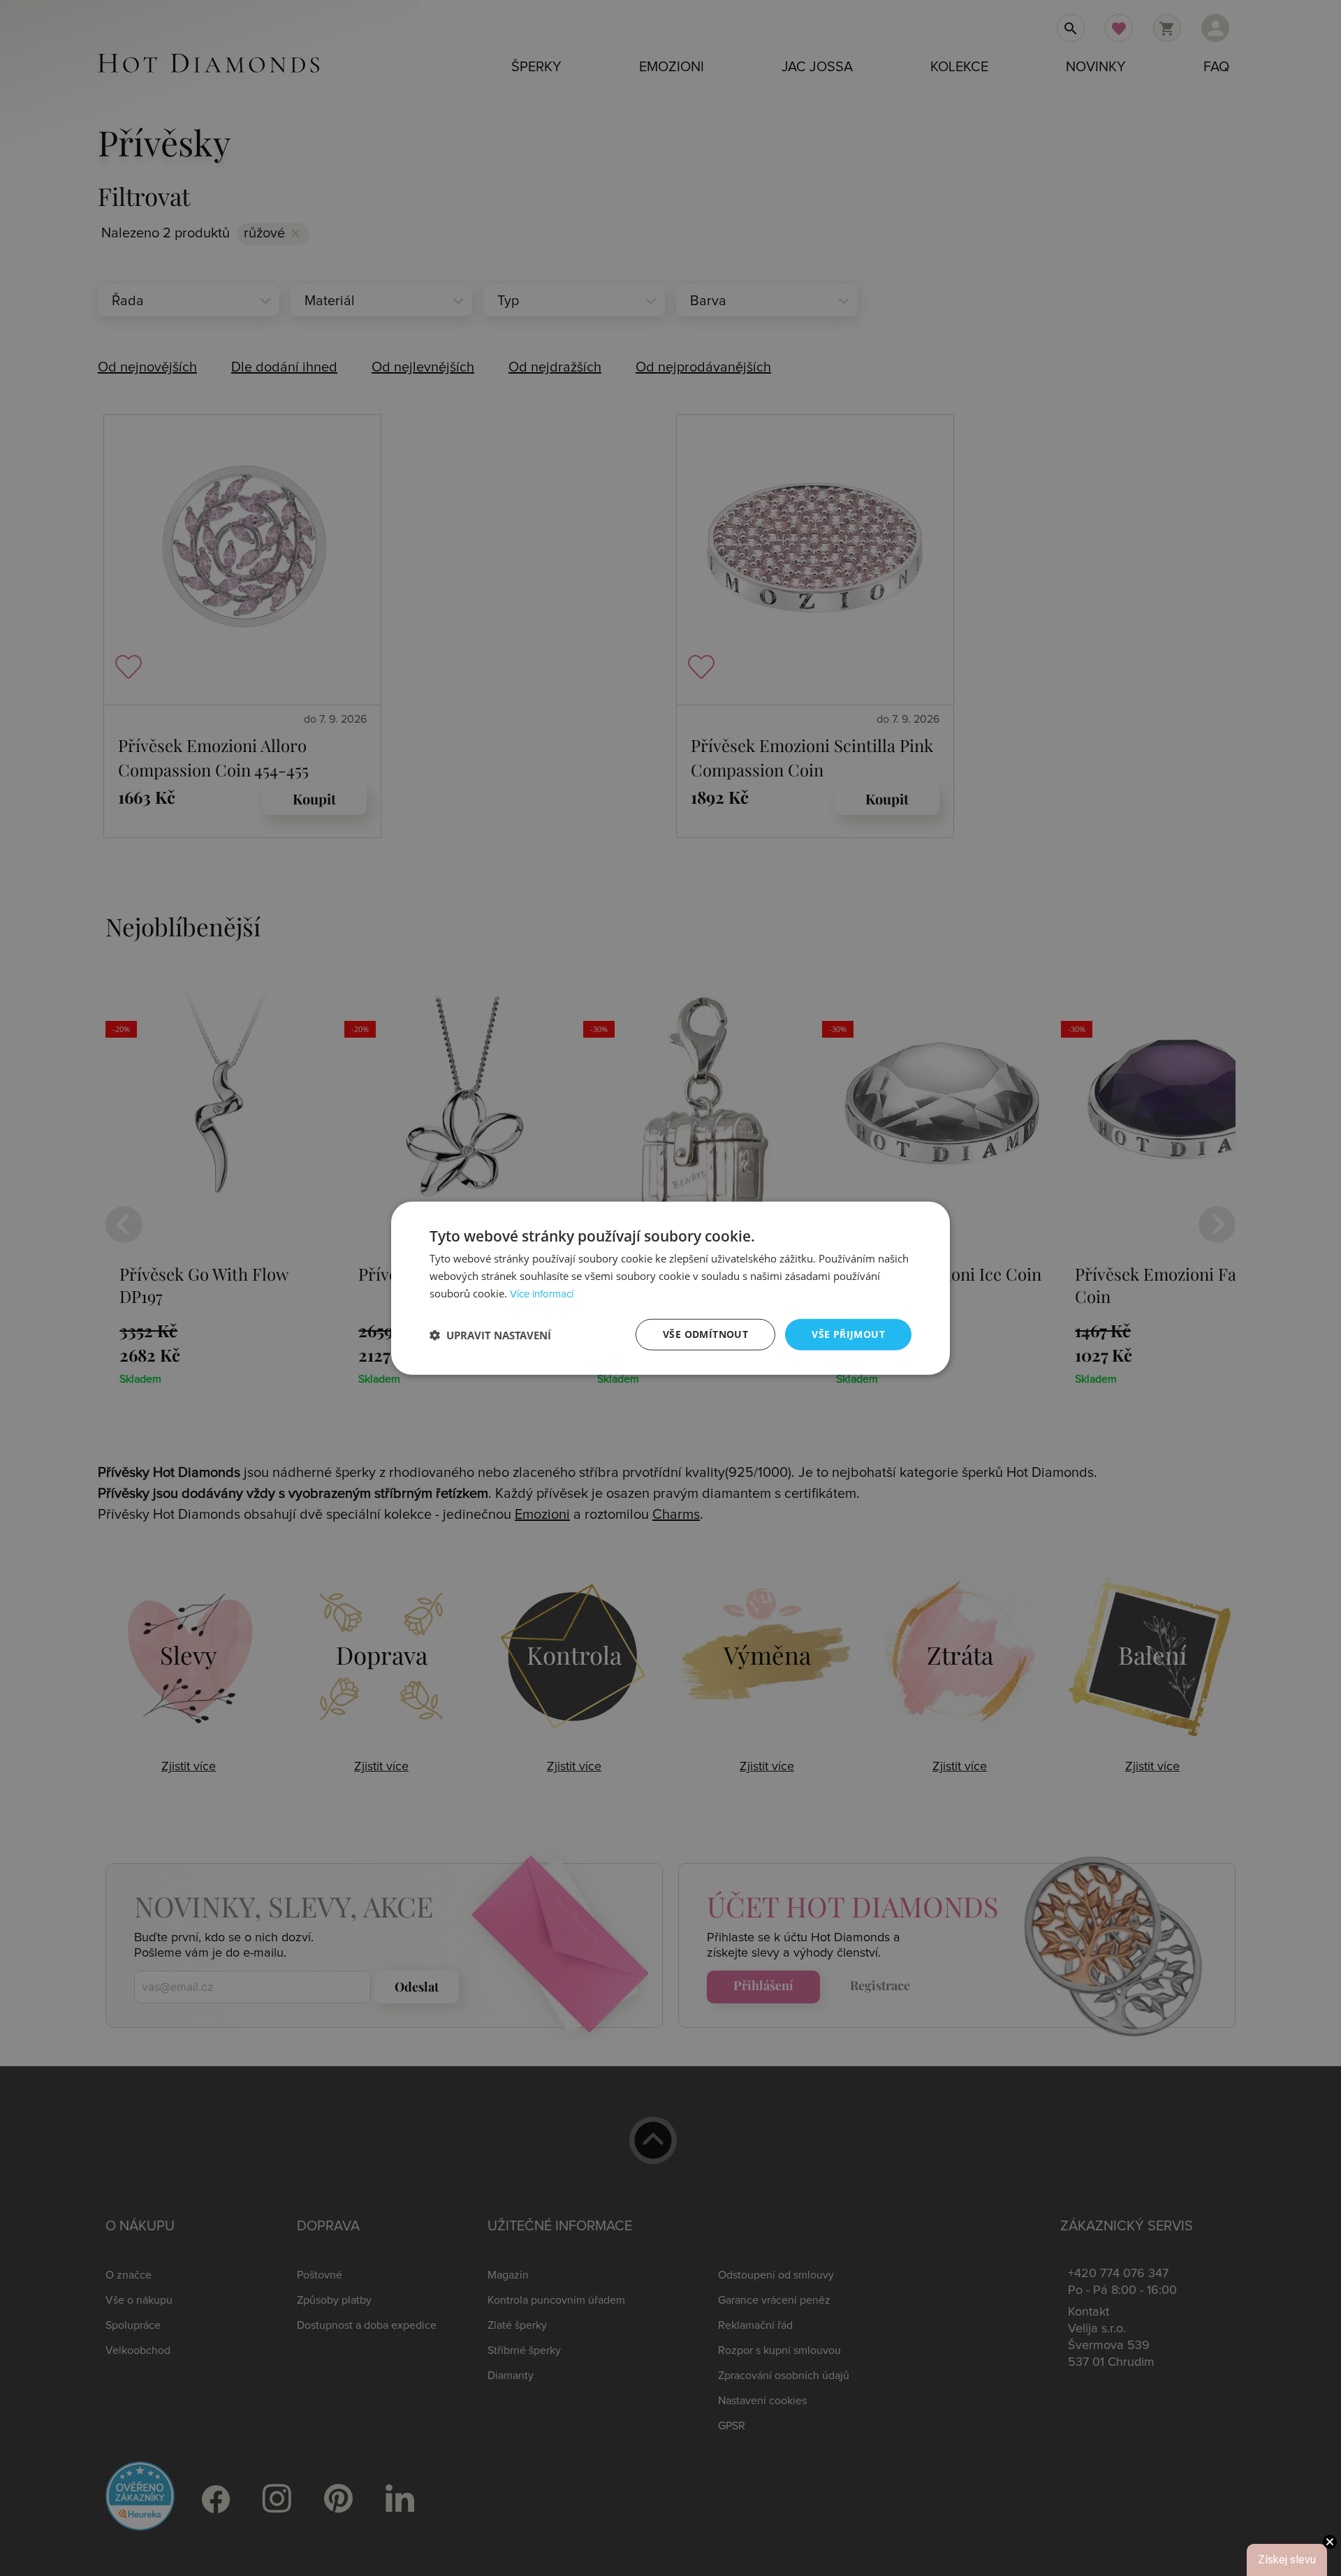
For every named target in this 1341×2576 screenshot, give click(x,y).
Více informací (542, 1294)
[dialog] (670, 1288)
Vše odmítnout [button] (705, 1334)
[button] (490, 1334)
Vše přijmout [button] (848, 1334)
